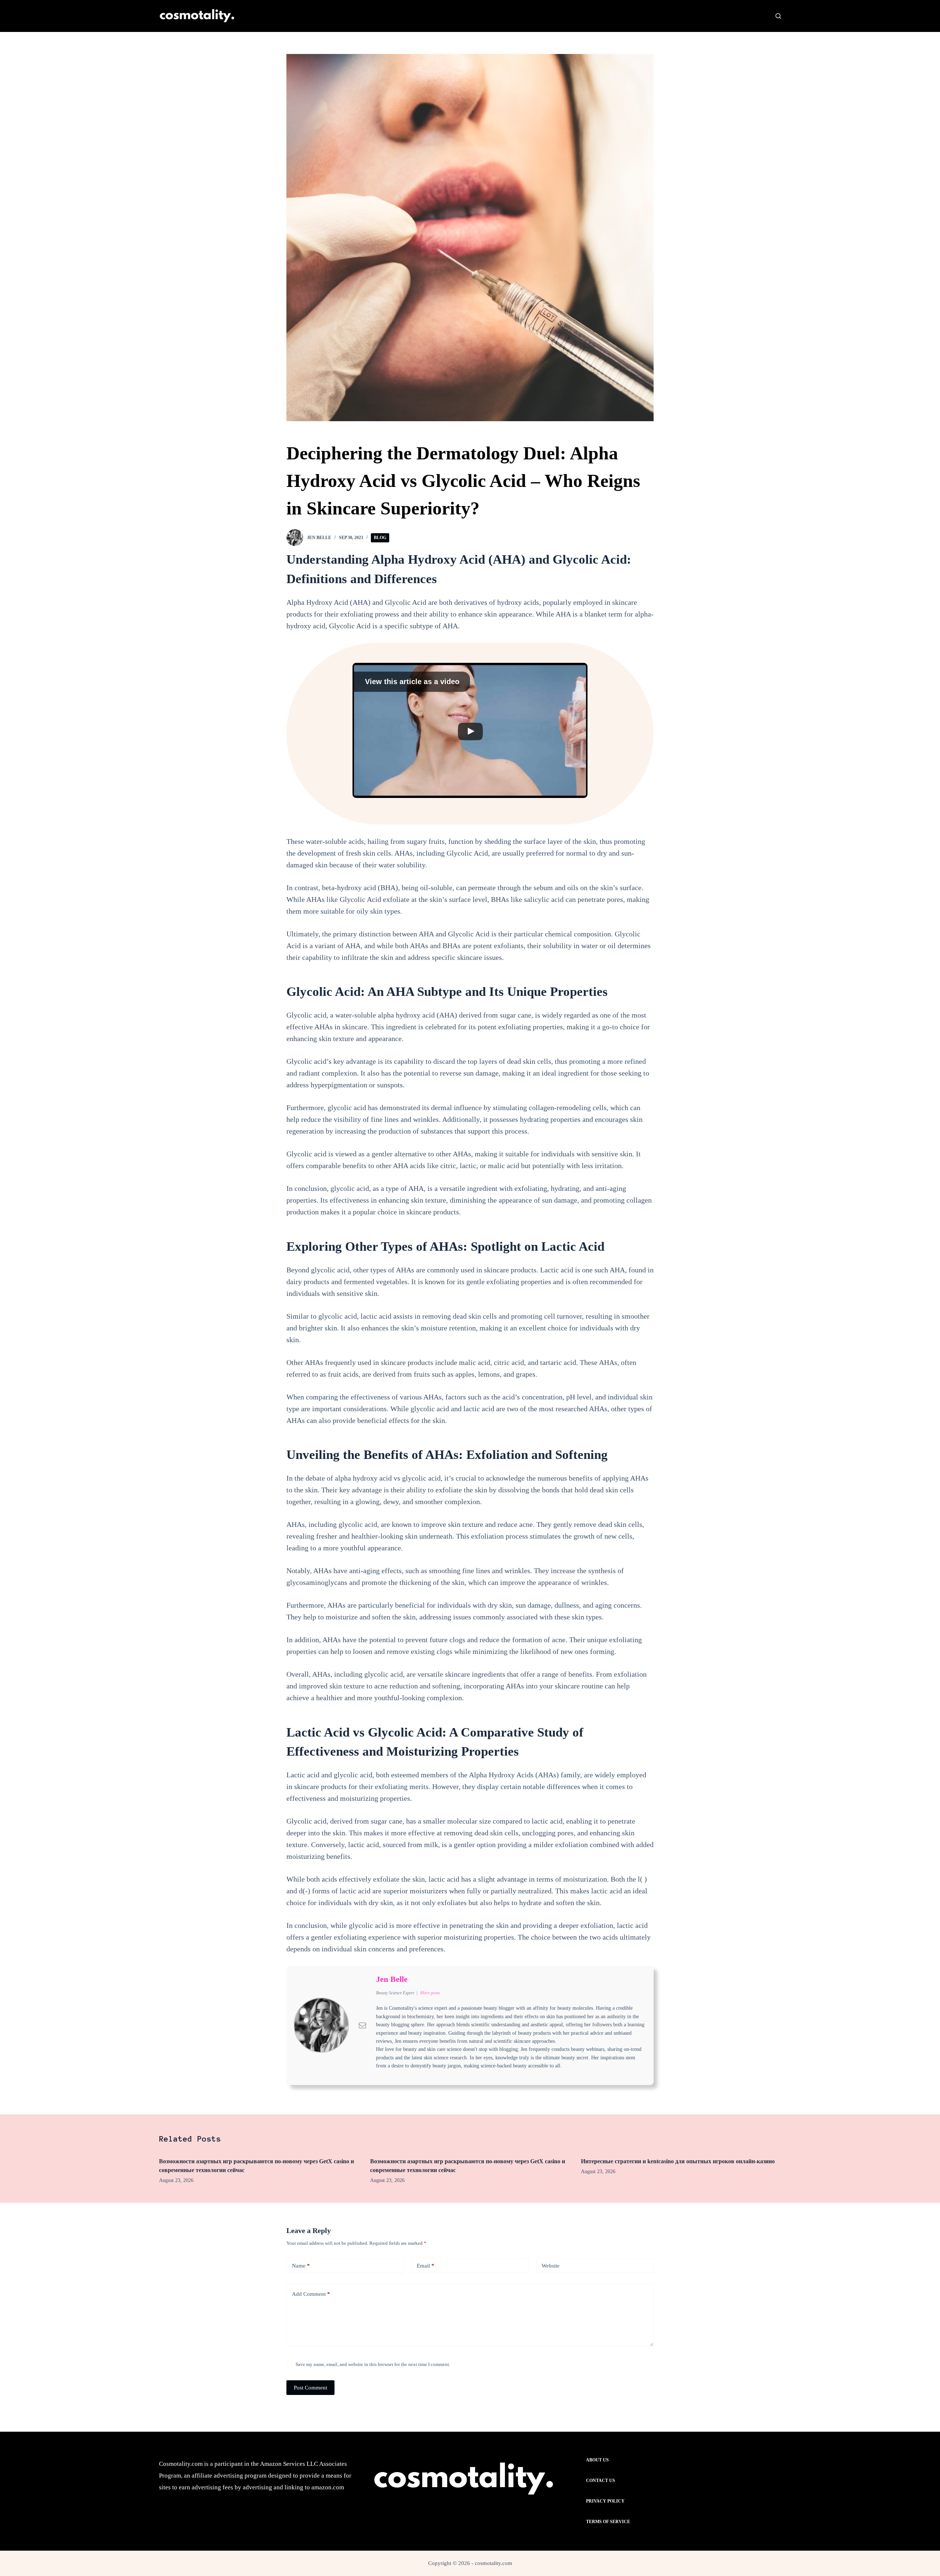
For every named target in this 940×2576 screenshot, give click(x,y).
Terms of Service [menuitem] (608, 2522)
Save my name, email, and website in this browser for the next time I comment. (373, 2364)
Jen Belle (392, 1979)
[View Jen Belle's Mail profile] (362, 2025)
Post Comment (310, 2388)
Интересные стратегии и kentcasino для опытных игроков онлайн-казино (678, 2161)
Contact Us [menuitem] (601, 2481)
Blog (380, 538)
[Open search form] (778, 16)
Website (551, 2266)
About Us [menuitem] (597, 2460)
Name (301, 2266)
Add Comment (311, 2294)
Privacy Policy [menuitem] (605, 2501)
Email (426, 2266)
